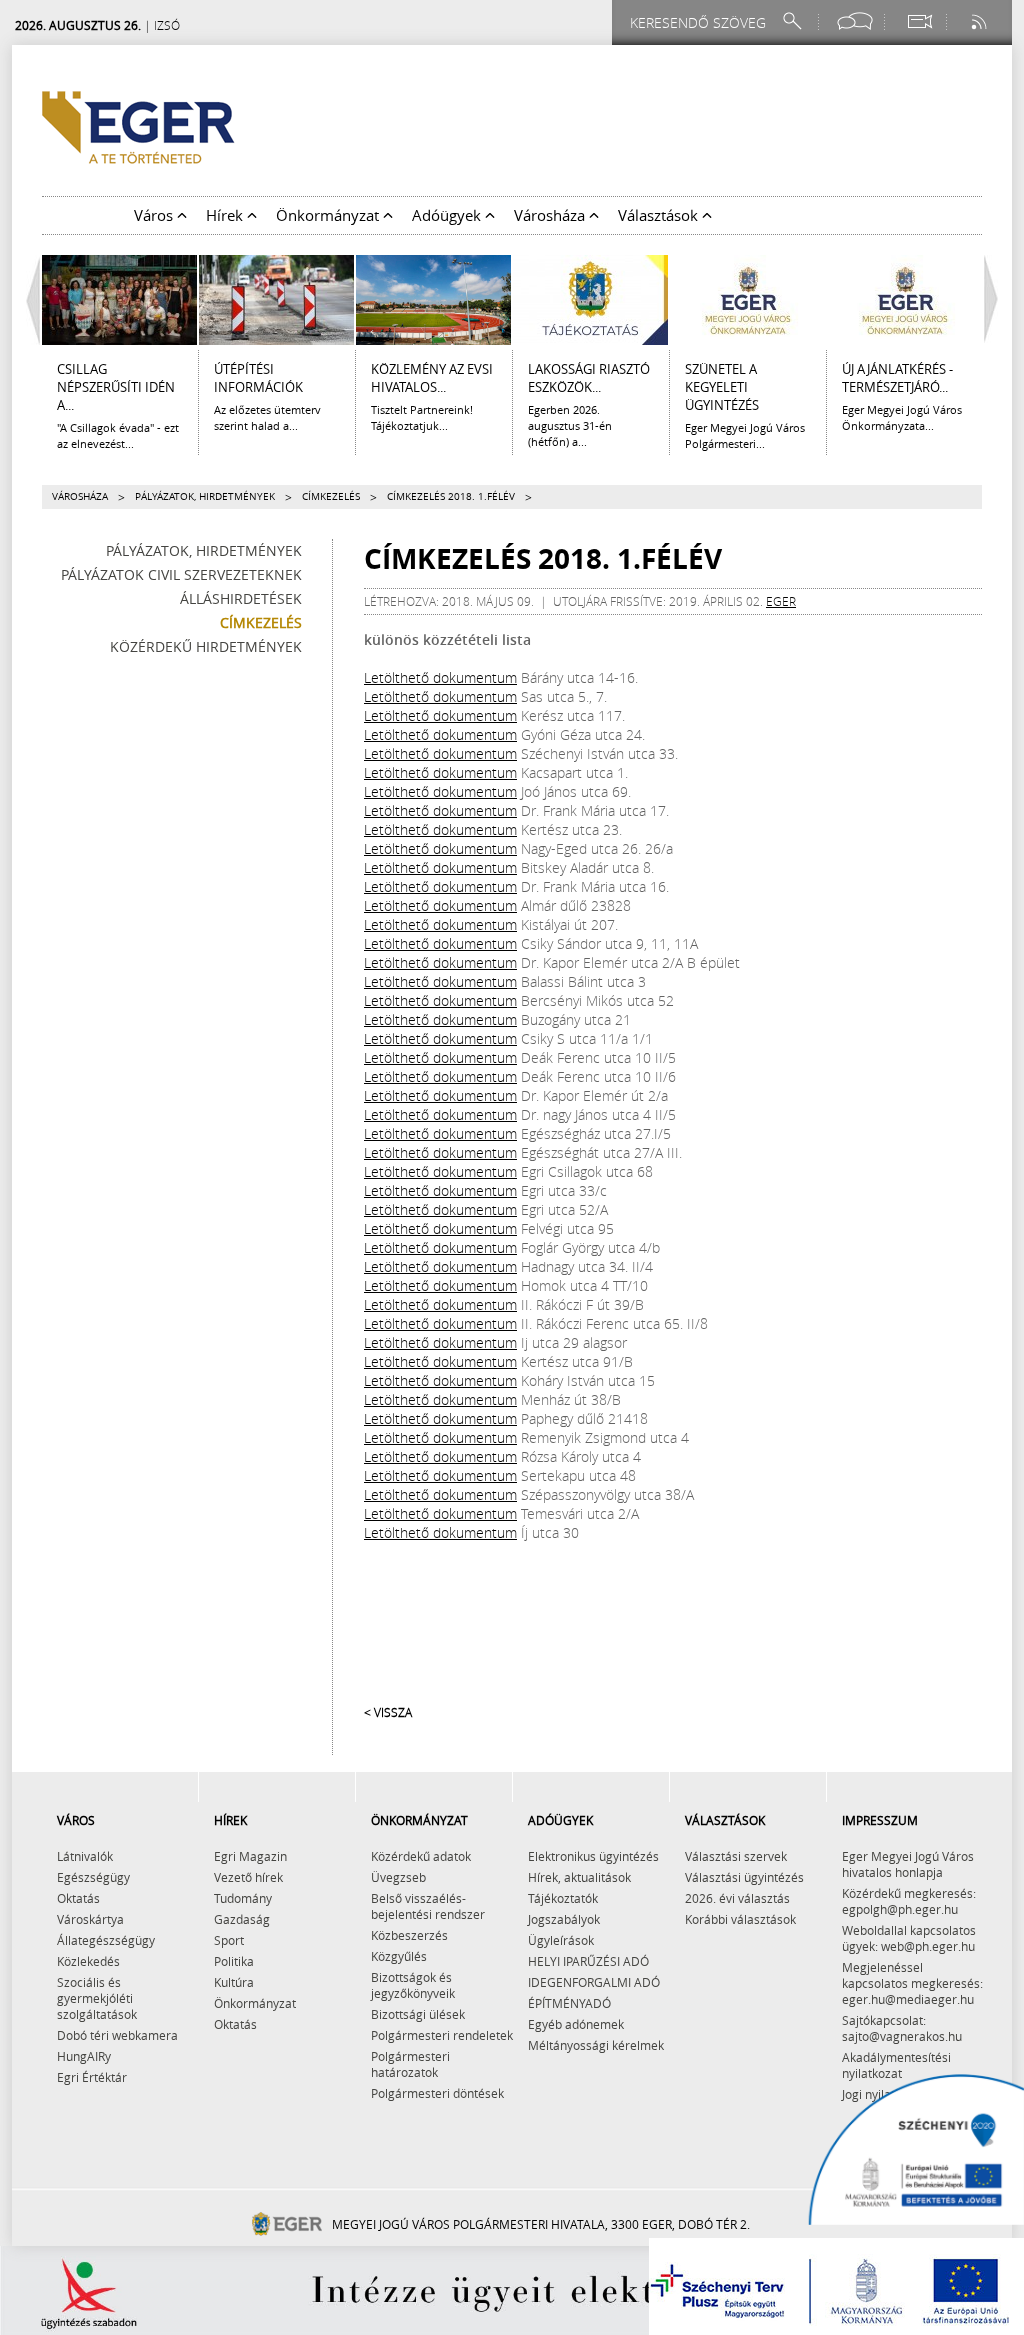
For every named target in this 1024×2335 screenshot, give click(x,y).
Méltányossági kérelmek (596, 2045)
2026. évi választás (737, 1898)
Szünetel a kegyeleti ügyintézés (722, 387)
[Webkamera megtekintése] (919, 21)
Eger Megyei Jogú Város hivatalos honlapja (908, 1864)
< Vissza (388, 1712)
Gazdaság (242, 1919)
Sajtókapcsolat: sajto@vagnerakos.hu (902, 2028)
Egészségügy (93, 1877)
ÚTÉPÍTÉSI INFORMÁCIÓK (258, 378)
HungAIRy (84, 2056)
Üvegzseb (398, 1877)
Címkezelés (331, 496)
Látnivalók (85, 1856)
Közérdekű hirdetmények (206, 646)
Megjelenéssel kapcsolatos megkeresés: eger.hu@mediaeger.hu (912, 1983)
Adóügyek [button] (448, 215)
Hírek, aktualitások (579, 1877)
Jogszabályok (564, 1919)
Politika (234, 1961)
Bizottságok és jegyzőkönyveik (413, 1985)
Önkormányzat (255, 2003)
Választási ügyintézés (744, 1877)
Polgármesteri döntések (437, 2093)
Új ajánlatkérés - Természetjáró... (897, 378)
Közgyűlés (399, 1956)
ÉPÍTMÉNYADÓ (569, 2003)
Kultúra (234, 1982)
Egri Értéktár (92, 2077)
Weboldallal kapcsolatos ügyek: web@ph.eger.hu (909, 1938)
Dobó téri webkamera (117, 2035)
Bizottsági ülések (418, 2014)
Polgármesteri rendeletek (442, 2035)
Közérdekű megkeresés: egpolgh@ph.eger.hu (909, 1901)
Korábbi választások (740, 1919)
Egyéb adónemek (576, 2024)
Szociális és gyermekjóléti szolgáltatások (97, 1998)
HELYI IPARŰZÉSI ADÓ (588, 1961)
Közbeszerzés (409, 1935)
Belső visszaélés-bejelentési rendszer (428, 1906)
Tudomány (243, 1898)
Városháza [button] (551, 215)
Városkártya (90, 1919)
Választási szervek (736, 1856)
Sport (229, 1940)
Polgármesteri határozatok (410, 2064)
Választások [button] (660, 215)
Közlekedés (88, 1961)
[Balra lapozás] (28, 300)
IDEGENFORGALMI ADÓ (594, 1982)
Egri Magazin (250, 1856)
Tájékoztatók (563, 1898)
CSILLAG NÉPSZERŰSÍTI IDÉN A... (116, 387)
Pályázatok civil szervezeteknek (181, 574)
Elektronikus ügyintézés (593, 1856)
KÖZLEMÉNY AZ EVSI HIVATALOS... (432, 378)
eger (781, 601)
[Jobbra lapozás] (996, 300)
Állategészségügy (106, 1940)
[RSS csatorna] (981, 21)
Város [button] (155, 215)
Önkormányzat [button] (329, 215)
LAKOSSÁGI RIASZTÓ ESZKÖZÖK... (589, 378)
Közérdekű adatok (421, 1856)
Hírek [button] (226, 215)
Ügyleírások (561, 1940)
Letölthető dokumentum (440, 677)
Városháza (80, 496)
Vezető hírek (248, 1877)
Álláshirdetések (241, 598)
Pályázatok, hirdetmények (205, 496)
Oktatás (78, 1898)
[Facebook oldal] (855, 21)
